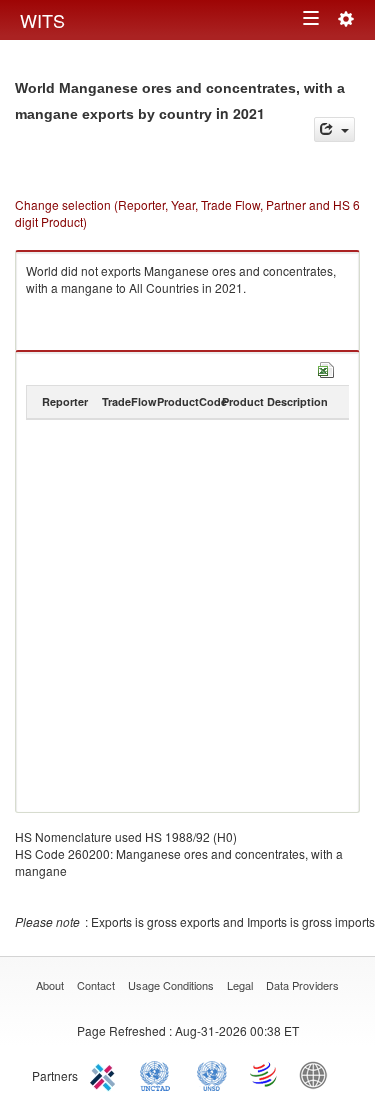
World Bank (318, 1074)
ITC (106, 1074)
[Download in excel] (326, 367)
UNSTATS (212, 1074)
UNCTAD (159, 1074)
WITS (42, 20)
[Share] (334, 129)
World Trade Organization (265, 1074)
